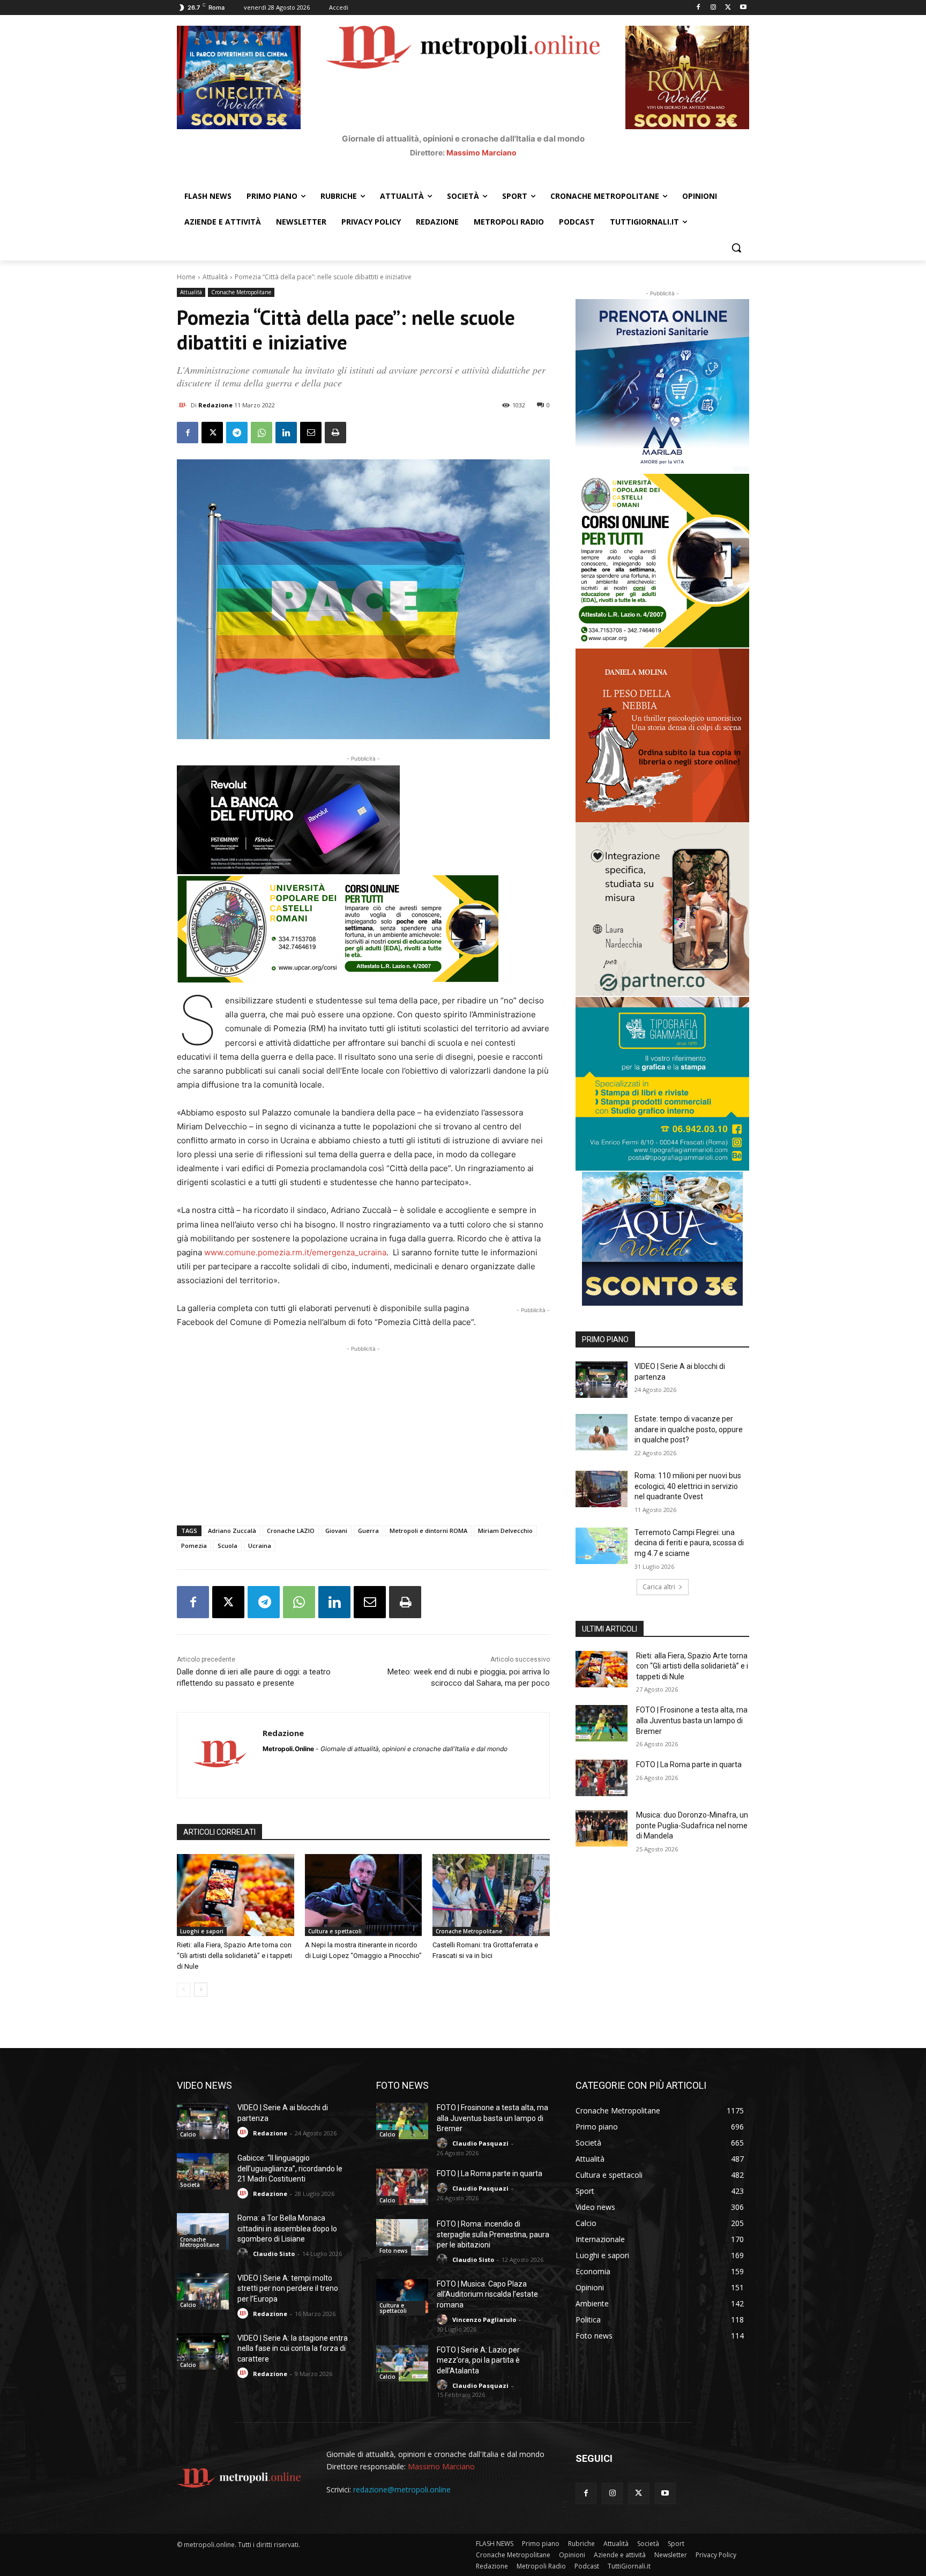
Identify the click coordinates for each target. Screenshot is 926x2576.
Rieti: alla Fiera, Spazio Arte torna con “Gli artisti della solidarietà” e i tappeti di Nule (234, 1956)
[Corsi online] (363, 929)
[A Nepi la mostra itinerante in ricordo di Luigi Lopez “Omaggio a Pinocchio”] (364, 1895)
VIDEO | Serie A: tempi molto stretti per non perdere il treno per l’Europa (288, 2288)
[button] (736, 248)
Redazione (215, 405)
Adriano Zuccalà (232, 1531)
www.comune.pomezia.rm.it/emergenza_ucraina (295, 1252)
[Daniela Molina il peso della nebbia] (662, 735)
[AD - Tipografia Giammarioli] (662, 1084)
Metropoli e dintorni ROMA (428, 1531)
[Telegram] (237, 433)
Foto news (394, 2251)
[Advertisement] (363, 1430)
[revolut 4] (363, 820)
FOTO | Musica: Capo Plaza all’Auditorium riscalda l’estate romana (487, 2294)
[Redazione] (184, 405)
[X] (728, 8)
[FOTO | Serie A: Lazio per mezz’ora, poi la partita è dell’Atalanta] (402, 2363)
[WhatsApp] (262, 433)
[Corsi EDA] (662, 561)
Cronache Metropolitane (241, 292)
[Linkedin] (286, 433)
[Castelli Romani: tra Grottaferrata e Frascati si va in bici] (491, 1895)
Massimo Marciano (481, 152)
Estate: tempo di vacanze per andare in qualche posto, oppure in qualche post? (689, 1429)
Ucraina (260, 1546)
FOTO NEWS (402, 2085)
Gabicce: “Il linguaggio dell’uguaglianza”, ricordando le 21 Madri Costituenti (290, 2168)
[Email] (311, 433)
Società (190, 2185)
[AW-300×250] (662, 1239)
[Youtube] (743, 8)
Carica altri (659, 1587)
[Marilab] (662, 386)
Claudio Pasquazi (480, 2143)
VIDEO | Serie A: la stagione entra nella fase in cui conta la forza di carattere (293, 2348)
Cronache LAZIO (291, 1531)
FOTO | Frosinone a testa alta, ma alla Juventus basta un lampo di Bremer (692, 1720)
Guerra (368, 1531)
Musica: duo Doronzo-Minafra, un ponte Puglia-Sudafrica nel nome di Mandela (692, 1825)
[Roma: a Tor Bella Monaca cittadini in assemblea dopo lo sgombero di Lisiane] (203, 2231)
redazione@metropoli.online (402, 2489)
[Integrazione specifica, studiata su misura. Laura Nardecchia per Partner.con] (662, 909)
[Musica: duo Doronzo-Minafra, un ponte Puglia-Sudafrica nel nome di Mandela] (602, 1828)
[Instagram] (714, 8)
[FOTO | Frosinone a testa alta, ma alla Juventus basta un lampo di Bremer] (602, 1723)
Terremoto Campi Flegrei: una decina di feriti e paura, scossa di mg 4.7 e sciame (689, 1543)
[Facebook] (699, 8)
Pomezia (194, 1546)
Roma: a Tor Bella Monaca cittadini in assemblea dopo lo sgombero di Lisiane (287, 2228)
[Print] (335, 433)
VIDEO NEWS (204, 2085)
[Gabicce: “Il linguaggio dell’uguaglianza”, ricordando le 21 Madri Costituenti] (203, 2171)
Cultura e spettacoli (335, 1931)
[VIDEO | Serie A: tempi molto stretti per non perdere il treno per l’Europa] (203, 2291)
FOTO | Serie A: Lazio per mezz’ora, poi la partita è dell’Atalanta (478, 2360)
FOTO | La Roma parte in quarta (689, 1765)
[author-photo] (244, 2132)
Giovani (336, 1531)
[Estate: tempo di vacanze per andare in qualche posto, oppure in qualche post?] (602, 1432)
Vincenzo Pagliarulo (484, 2320)
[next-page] (201, 1990)
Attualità (215, 277)
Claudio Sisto (274, 2254)
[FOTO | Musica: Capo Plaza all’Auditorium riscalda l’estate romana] (402, 2297)
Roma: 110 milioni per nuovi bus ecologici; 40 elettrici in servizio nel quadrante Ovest (688, 1486)
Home (186, 277)
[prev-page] (184, 1990)
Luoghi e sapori (202, 1931)
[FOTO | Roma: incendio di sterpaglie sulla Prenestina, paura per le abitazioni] (402, 2237)
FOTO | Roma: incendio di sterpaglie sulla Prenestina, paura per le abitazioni (493, 2234)
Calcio (188, 2134)
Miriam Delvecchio (505, 1531)
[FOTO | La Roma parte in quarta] (602, 1778)
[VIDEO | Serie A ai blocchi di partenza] (602, 1380)
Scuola (227, 1546)
